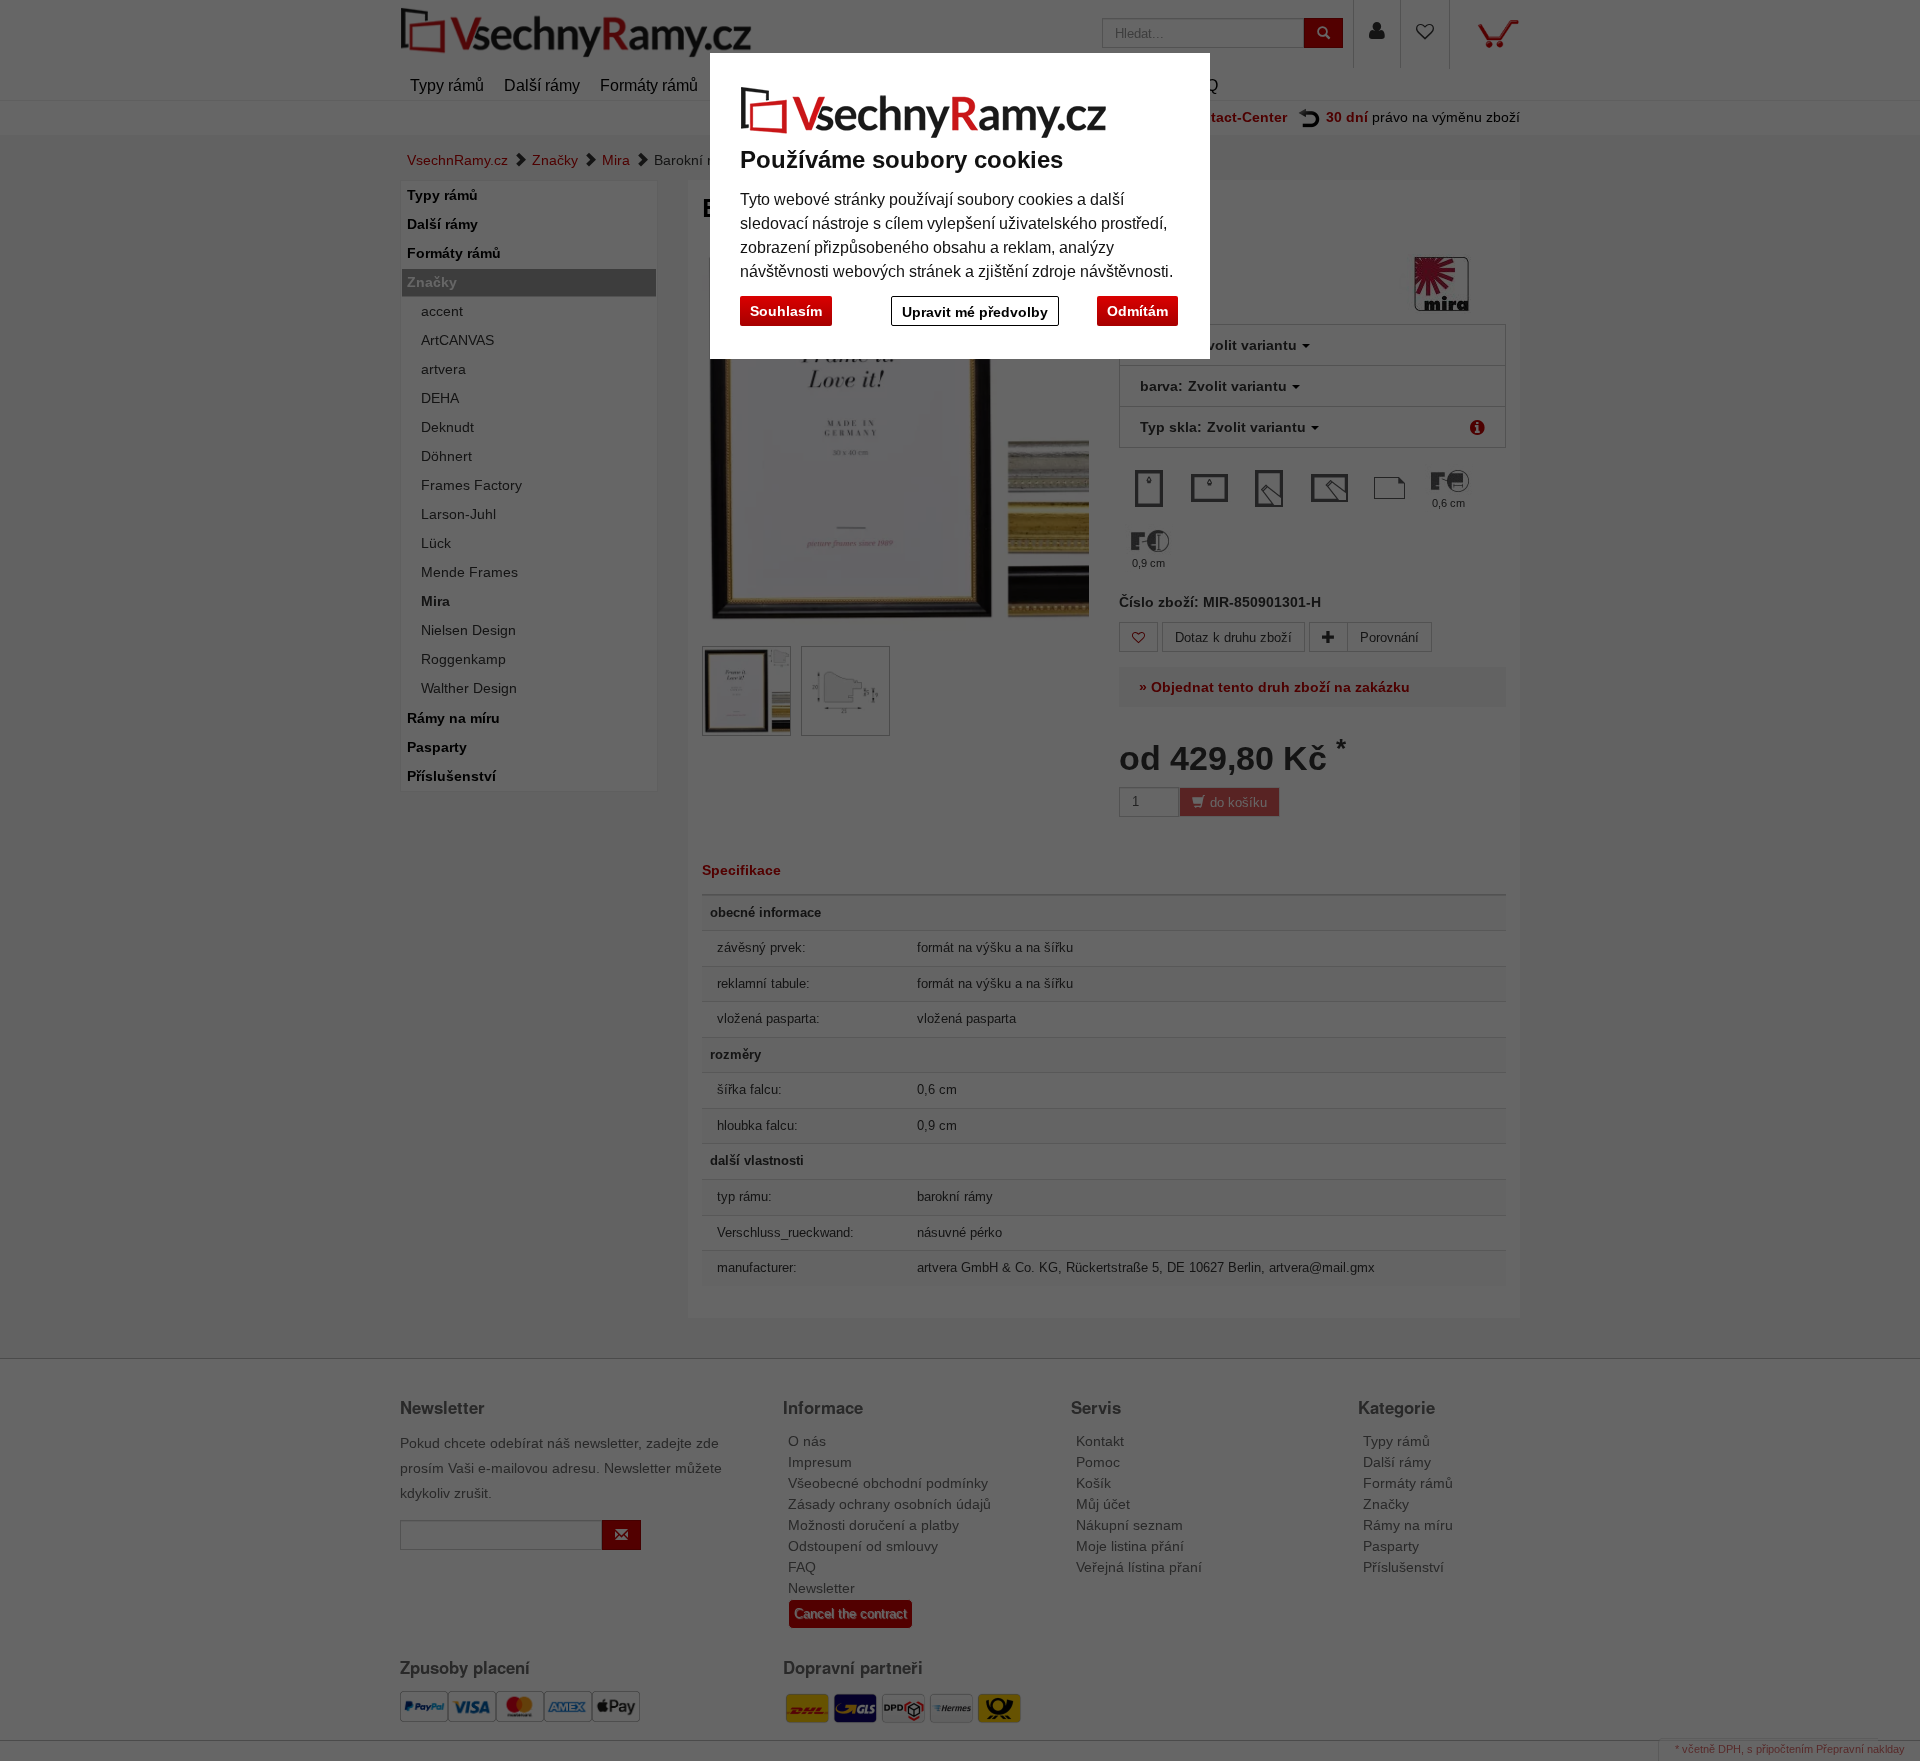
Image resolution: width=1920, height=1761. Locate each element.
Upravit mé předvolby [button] (975, 312)
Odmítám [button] (1137, 311)
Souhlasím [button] (786, 311)
